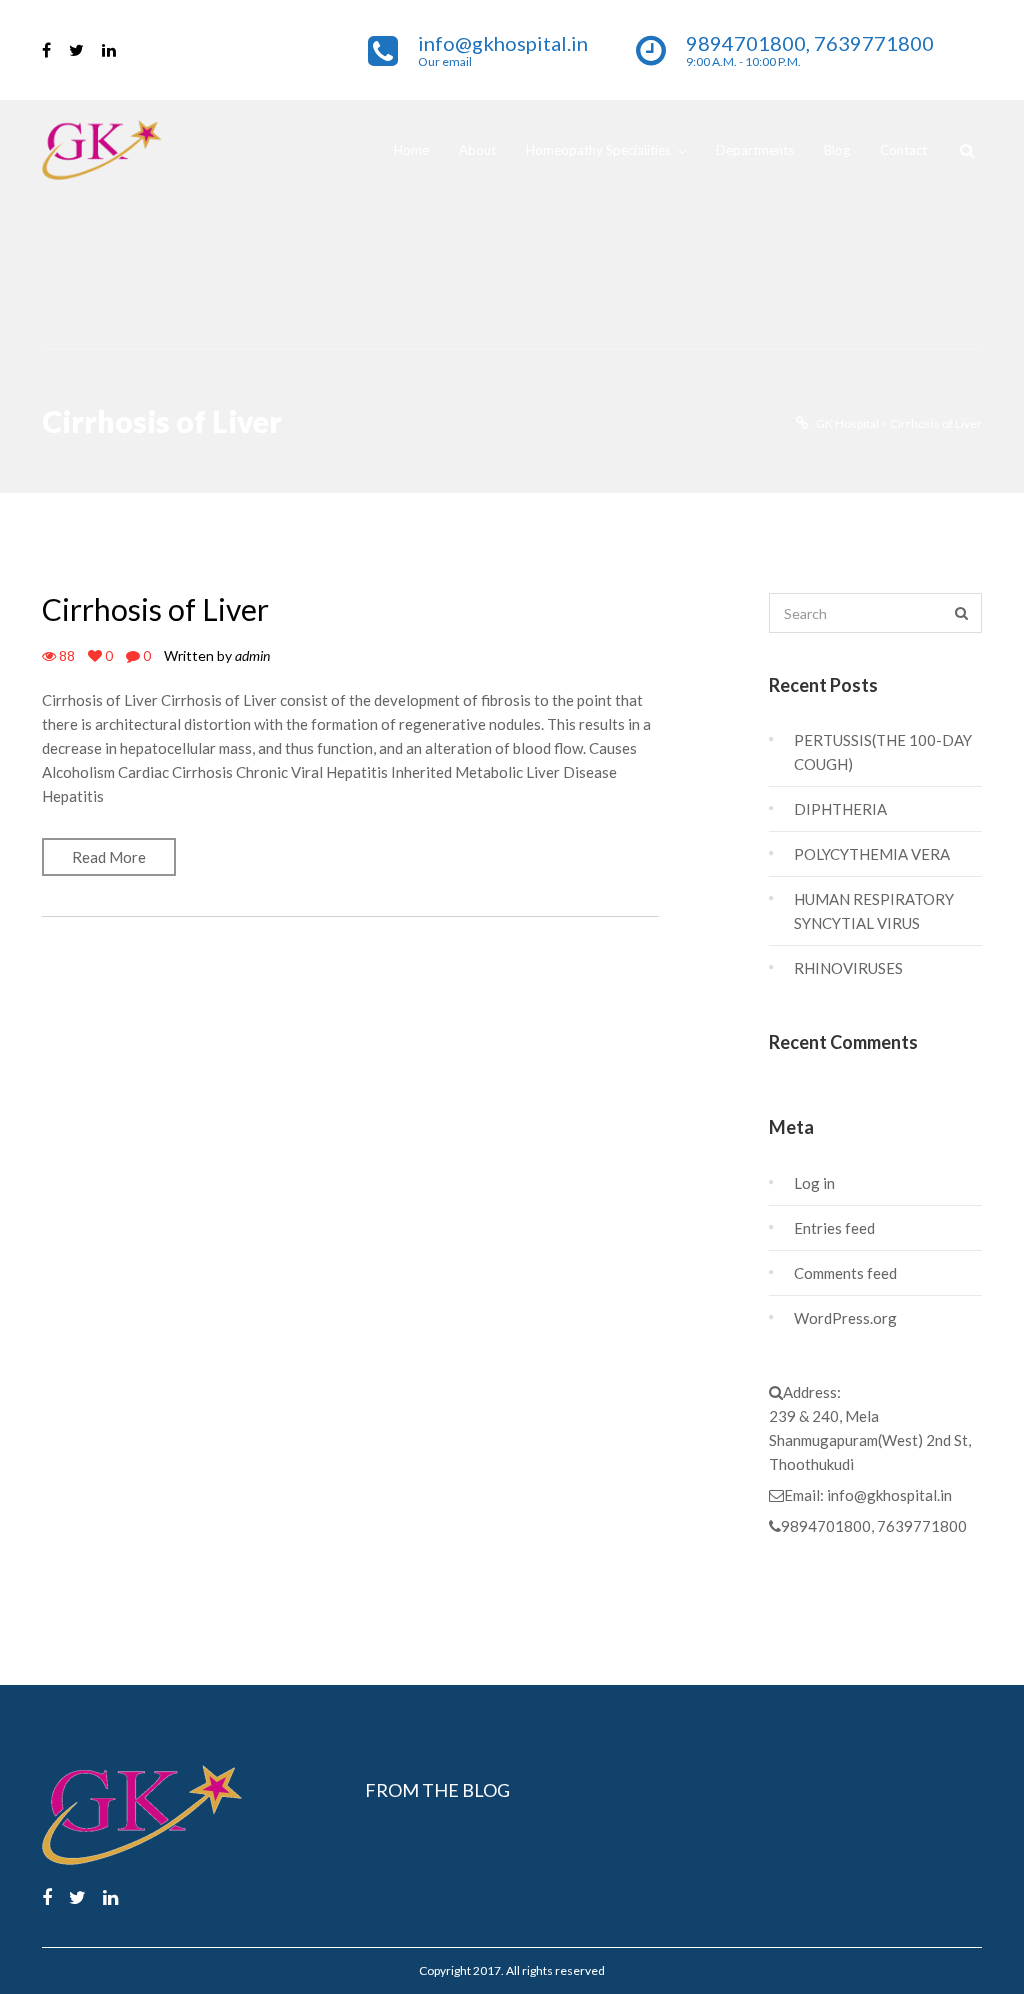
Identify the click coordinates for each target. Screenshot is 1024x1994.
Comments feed (845, 1273)
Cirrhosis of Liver (155, 609)
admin (252, 655)
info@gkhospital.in (889, 1495)
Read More (109, 857)
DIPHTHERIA (840, 809)
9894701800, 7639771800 (874, 1526)
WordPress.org (845, 1318)
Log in (814, 1183)
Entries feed (834, 1228)
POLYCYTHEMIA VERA (872, 854)
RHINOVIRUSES (848, 968)
